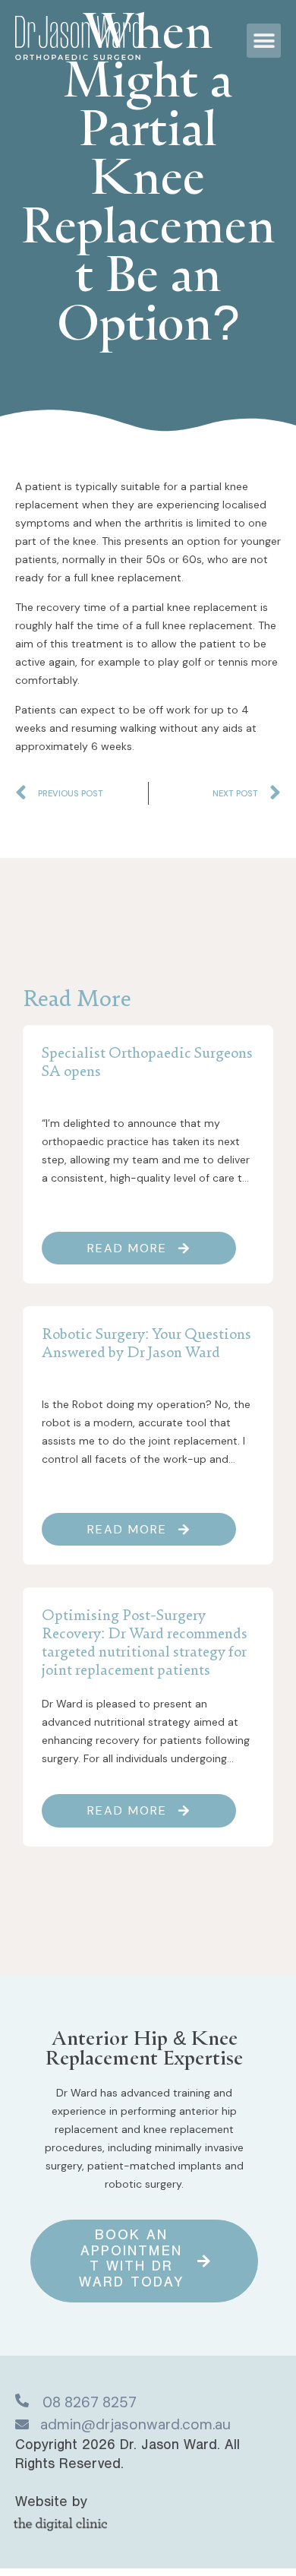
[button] (264, 41)
